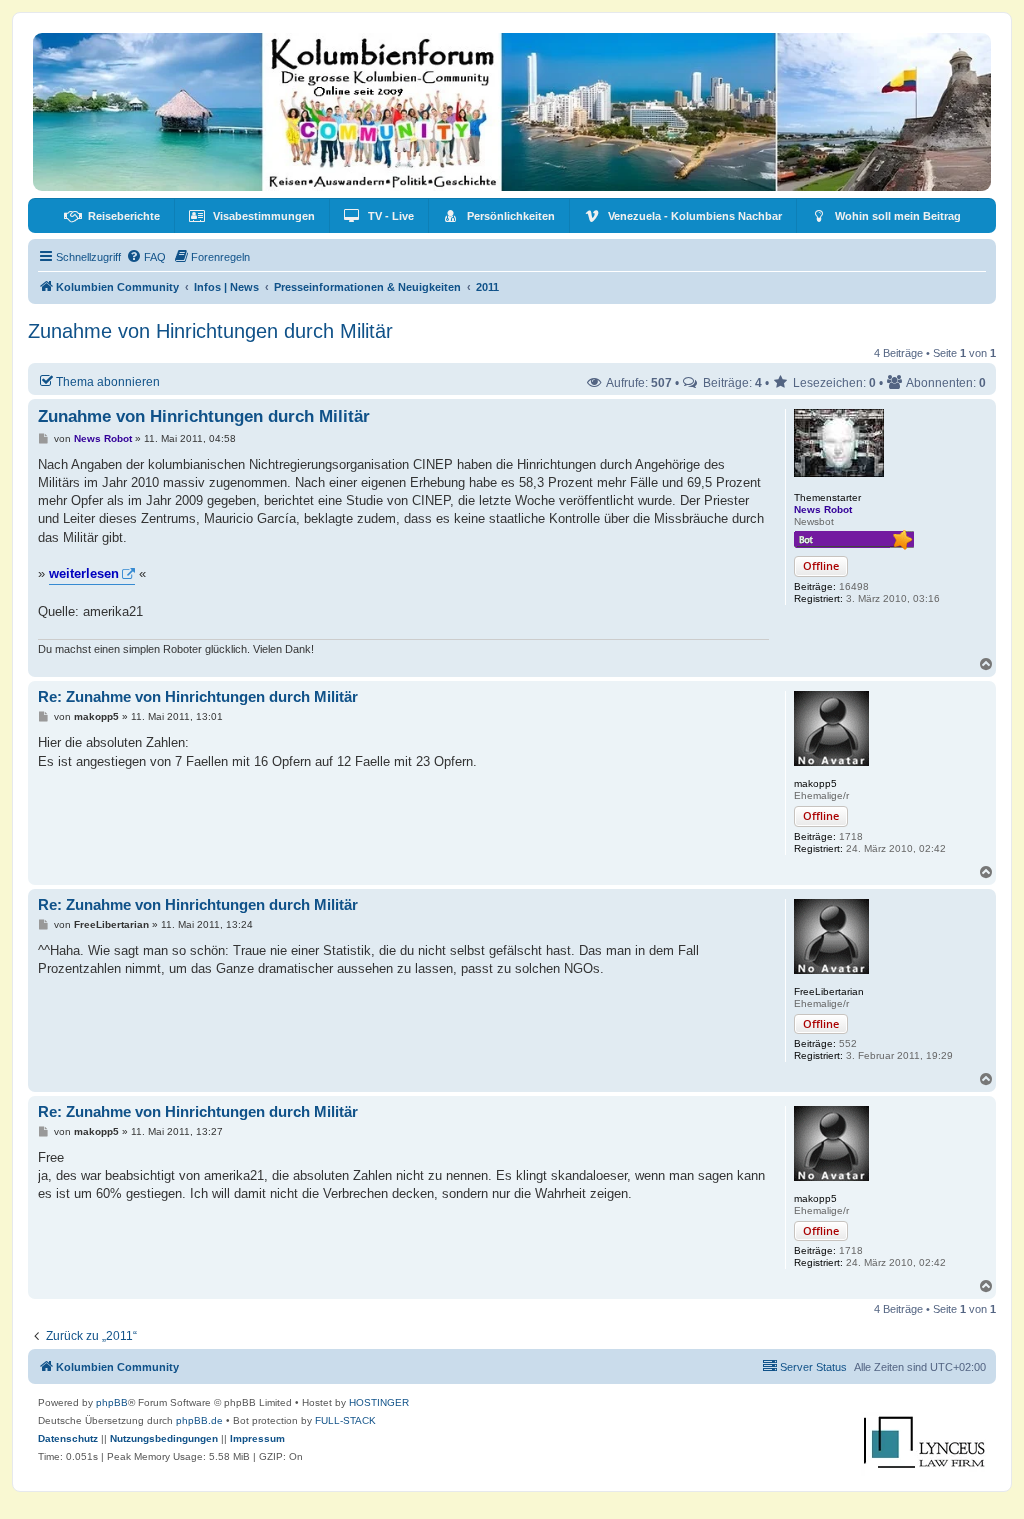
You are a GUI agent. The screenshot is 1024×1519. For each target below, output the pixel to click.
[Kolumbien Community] (512, 112)
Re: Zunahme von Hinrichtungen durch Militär (198, 696)
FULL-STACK (345, 1420)
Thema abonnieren (108, 381)
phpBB (112, 1402)
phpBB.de (199, 1420)
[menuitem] (112, 216)
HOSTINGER (379, 1402)
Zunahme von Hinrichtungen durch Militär (210, 331)
